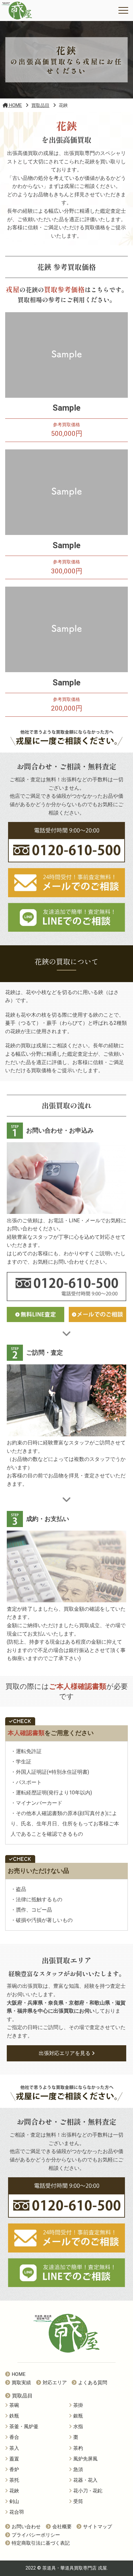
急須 (78, 2469)
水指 (78, 2427)
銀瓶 (78, 2416)
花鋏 (14, 2491)
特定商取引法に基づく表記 (41, 2543)
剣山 (14, 2501)
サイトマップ (97, 2527)
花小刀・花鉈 (88, 2491)
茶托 (14, 2480)
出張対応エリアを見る (65, 2053)
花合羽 (17, 2512)
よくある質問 (93, 2383)
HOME (19, 2374)
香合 (14, 2437)
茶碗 (14, 2405)
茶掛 (78, 2405)
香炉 (14, 2469)
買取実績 (21, 2383)
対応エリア (55, 2383)
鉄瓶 (14, 2416)
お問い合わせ (26, 2527)
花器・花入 (85, 2480)
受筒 (78, 2501)
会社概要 (62, 2527)
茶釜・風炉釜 (24, 2427)
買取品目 (22, 2396)
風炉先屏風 (85, 2459)
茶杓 (78, 2448)
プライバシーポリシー (36, 2535)
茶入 (14, 2448)
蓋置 (14, 2459)
